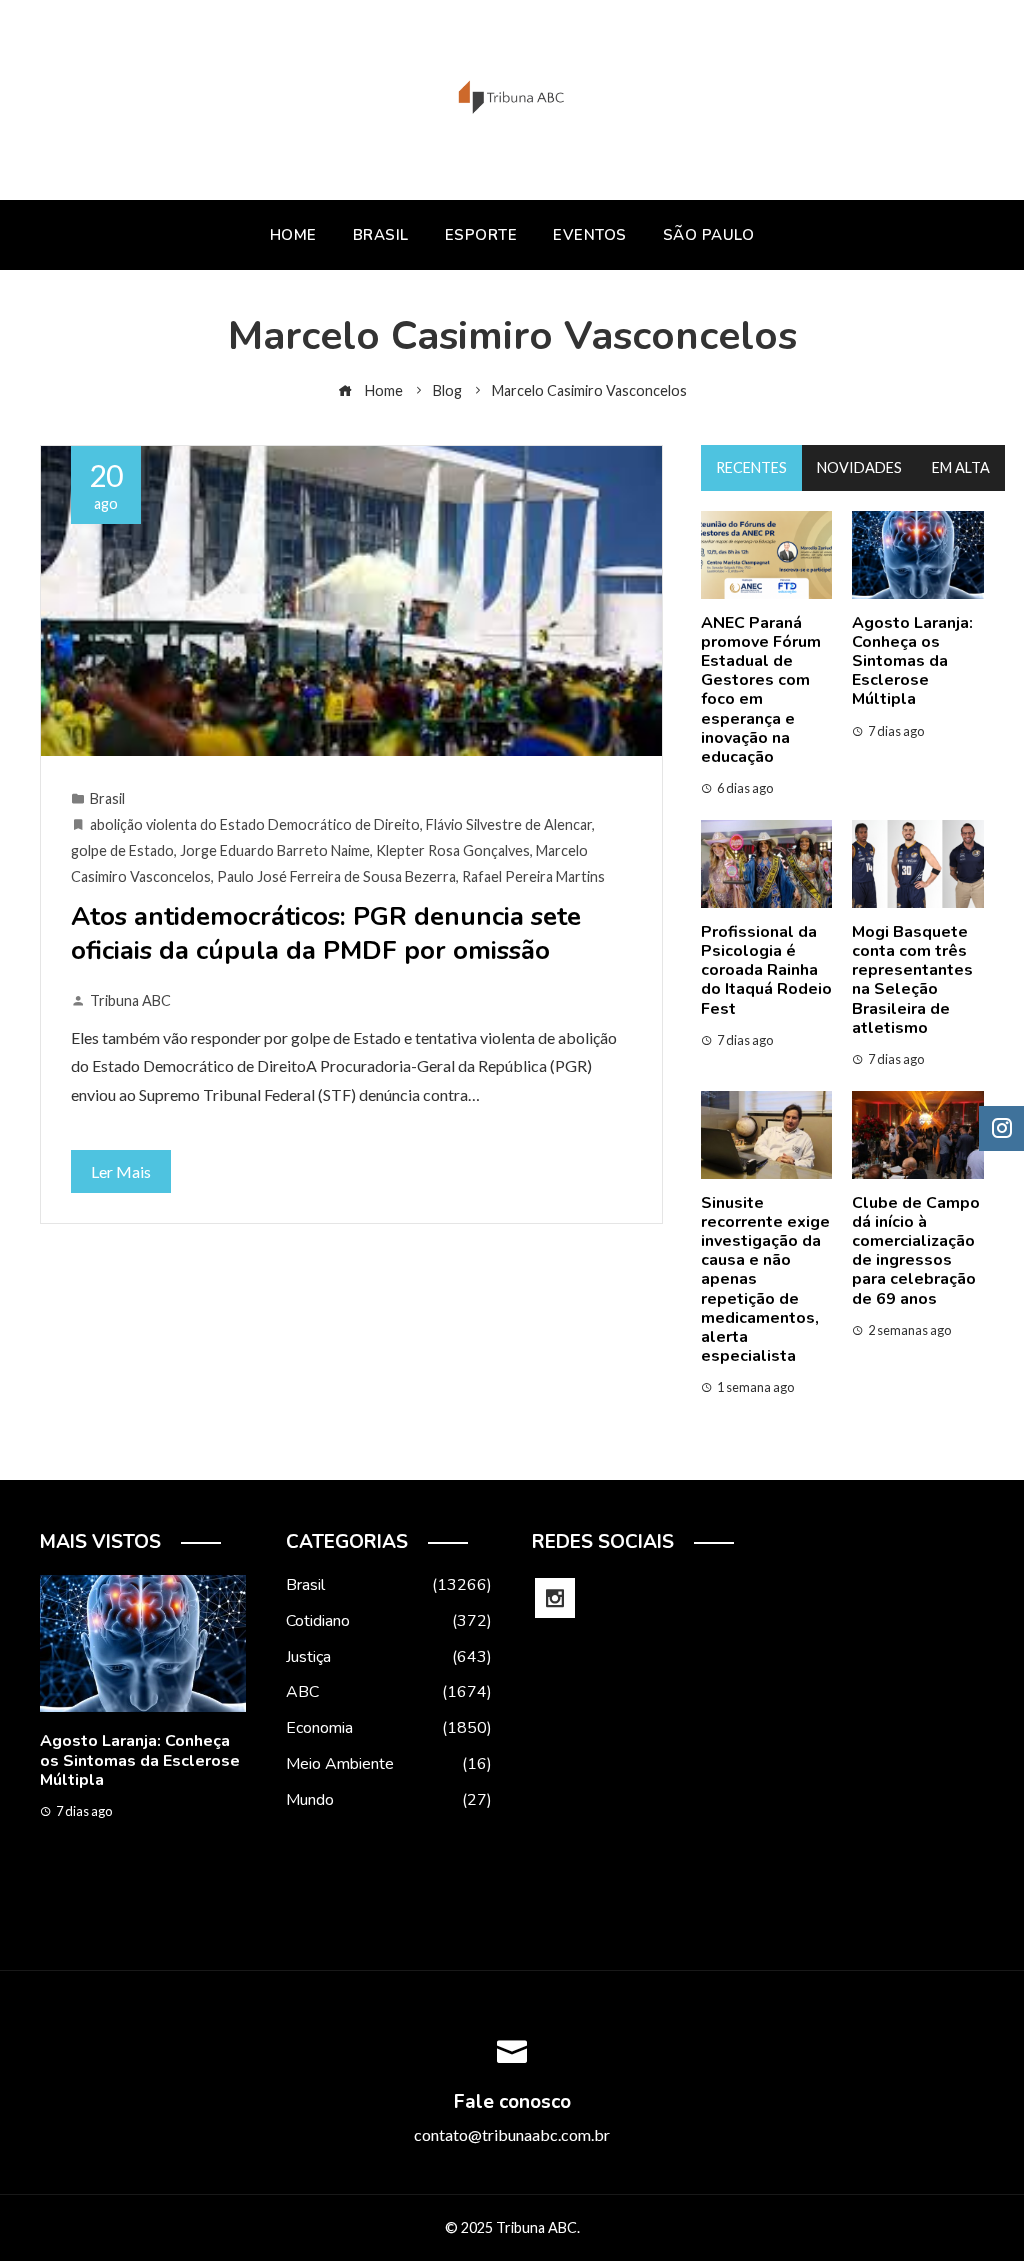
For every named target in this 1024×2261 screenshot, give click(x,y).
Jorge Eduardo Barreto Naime (275, 850)
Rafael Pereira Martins (533, 876)
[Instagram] (555, 1598)
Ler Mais (121, 1171)
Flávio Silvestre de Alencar (509, 824)
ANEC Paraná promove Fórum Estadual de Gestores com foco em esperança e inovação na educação (761, 690)
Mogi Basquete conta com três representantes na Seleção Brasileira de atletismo (912, 980)
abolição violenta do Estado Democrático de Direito (255, 824)
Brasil (107, 798)
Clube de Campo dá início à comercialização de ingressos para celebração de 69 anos (916, 1251)
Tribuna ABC (130, 1000)
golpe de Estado (122, 850)
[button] (103, 1906)
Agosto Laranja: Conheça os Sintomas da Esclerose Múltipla (912, 661)
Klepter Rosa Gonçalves (453, 850)
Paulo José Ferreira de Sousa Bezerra (336, 876)
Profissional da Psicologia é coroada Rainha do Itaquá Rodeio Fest (766, 970)
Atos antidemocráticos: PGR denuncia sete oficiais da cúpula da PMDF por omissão (326, 933)
